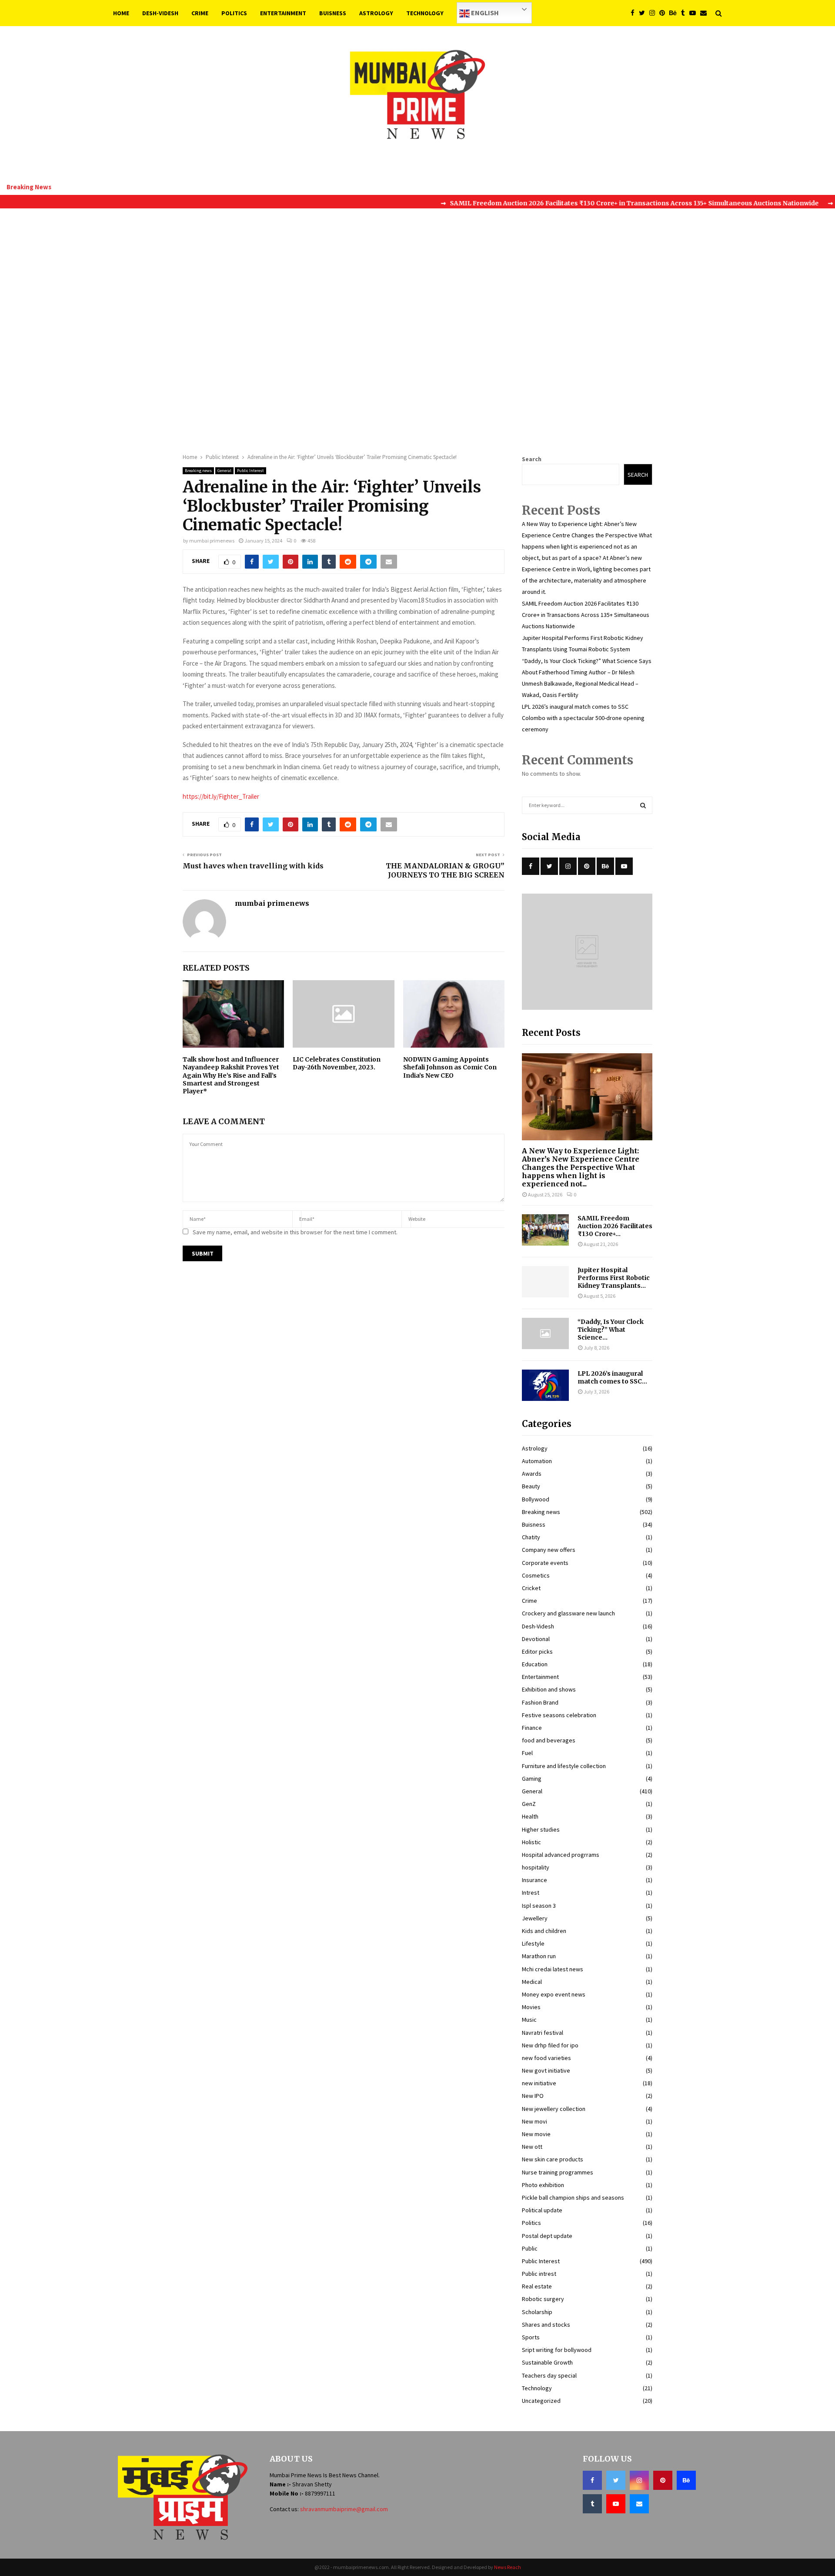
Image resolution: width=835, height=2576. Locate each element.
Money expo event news (554, 1994)
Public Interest (250, 471)
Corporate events (545, 1563)
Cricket (531, 1588)
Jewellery (535, 1918)
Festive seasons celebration (559, 1715)
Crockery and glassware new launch (568, 1613)
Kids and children (544, 1931)
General (224, 471)
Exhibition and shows (549, 1689)
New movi (534, 2121)
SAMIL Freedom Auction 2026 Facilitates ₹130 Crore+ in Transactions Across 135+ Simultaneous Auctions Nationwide (586, 615)
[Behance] (675, 13)
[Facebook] (635, 13)
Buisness (333, 13)
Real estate (537, 2286)
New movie (536, 2134)
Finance (532, 1728)
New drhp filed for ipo (550, 2045)
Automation (537, 1461)
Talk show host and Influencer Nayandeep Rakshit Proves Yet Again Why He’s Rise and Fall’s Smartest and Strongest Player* (231, 1075)
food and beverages (549, 1740)
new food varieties (546, 2058)
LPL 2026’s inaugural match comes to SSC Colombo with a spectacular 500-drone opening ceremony (583, 718)
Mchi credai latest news (553, 1969)
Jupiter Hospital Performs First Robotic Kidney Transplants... (614, 1278)
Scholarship (537, 2312)
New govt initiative (546, 2070)
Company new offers (549, 1550)
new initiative (539, 2083)
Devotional (536, 1639)
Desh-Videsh (160, 13)
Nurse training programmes (558, 2172)
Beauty (531, 1486)
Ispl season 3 (539, 1906)
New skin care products (553, 2159)
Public (530, 2248)
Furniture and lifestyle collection (564, 1766)
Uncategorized (541, 2401)
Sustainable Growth (547, 2362)
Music (529, 2020)
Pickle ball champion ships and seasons (573, 2197)
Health (530, 1816)
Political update (542, 2210)
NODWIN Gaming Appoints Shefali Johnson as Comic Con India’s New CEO (450, 1067)
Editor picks (537, 1651)
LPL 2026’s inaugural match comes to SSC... (612, 1377)
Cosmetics (536, 1575)
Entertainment (283, 13)
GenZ (529, 1804)
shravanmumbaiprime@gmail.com (344, 2509)
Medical (532, 1982)
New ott (532, 2147)
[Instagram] (654, 13)
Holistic (531, 1842)
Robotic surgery (543, 2299)
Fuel (527, 1753)
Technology (425, 13)
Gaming (532, 1779)
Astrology (376, 13)
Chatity (531, 1537)
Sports (531, 2337)
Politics (234, 13)
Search (532, 459)
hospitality (536, 1867)
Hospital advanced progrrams (561, 1855)
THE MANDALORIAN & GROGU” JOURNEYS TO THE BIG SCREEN (445, 870)
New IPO (533, 2096)
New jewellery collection (554, 2109)
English (484, 13)
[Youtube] (695, 13)
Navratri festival (543, 2033)
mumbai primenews (212, 541)
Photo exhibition (543, 2185)
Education (535, 1664)
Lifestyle (533, 1943)
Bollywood (536, 1499)
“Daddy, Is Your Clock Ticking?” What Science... (611, 1330)
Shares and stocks (546, 2325)
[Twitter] (644, 13)
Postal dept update (547, 2236)
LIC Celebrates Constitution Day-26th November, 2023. (337, 1063)
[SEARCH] (643, 805)
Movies (531, 2007)
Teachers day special (549, 2375)
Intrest (531, 1893)
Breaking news (198, 471)
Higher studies (541, 1829)
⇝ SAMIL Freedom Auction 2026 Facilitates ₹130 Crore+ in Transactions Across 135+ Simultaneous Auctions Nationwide (580, 203)
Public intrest (539, 2274)
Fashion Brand (540, 1702)
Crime (200, 13)
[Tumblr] (685, 13)
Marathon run (539, 1956)
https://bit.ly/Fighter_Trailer (221, 796)
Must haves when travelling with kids (253, 866)
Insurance (534, 1880)
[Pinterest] (664, 13)
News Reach (508, 2567)
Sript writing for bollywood (557, 2350)
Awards (532, 1474)
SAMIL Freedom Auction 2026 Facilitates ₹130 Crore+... (615, 1226)
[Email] (706, 13)
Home (121, 13)
